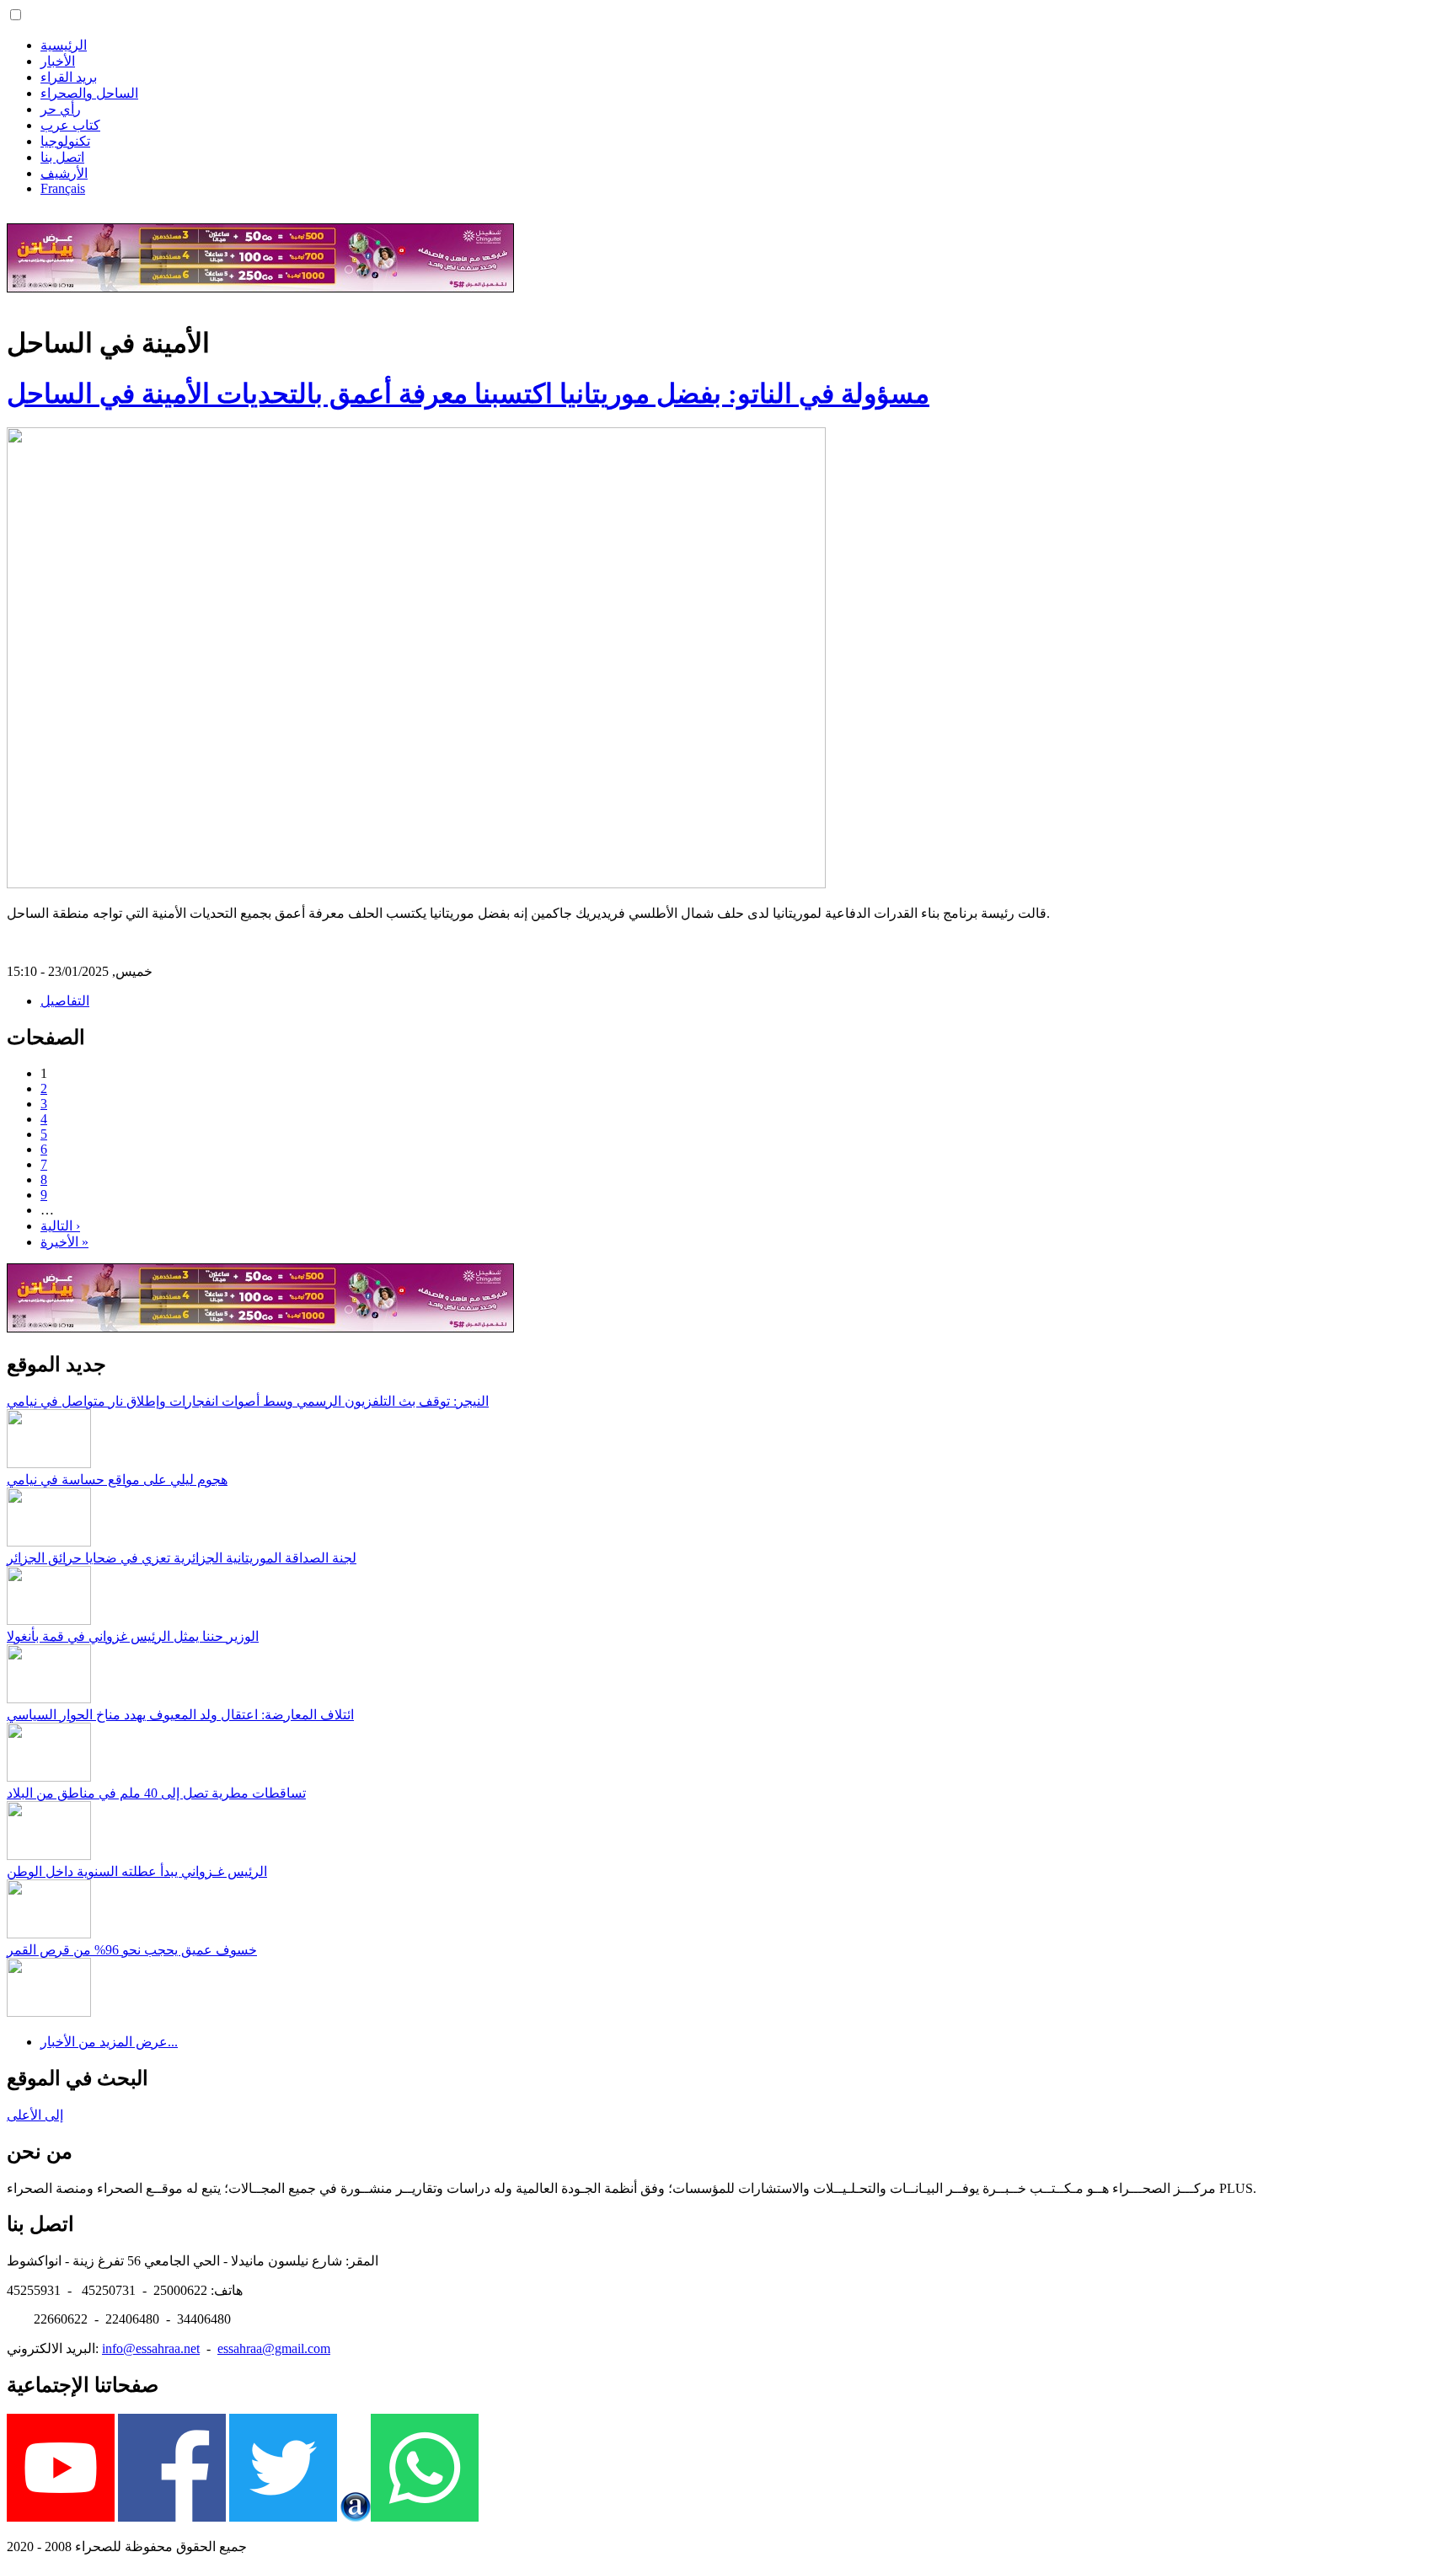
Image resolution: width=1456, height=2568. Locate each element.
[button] (16, 15)
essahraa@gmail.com (274, 2348)
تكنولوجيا (65, 141)
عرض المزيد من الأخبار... (109, 2042)
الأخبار (58, 61)
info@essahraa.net (151, 2348)
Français (63, 188)
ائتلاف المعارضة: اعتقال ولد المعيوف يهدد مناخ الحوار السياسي (180, 1715)
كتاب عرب (70, 125)
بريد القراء (69, 77)
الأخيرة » (64, 1242)
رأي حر (61, 109)
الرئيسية (64, 45)
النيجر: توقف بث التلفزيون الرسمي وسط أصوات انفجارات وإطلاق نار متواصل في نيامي (248, 1401)
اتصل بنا (62, 157)
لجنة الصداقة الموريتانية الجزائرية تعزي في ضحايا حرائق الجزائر (182, 1558)
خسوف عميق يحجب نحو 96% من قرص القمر (132, 1950)
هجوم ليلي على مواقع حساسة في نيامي (117, 1480)
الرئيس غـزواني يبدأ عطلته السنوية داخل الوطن (137, 1871)
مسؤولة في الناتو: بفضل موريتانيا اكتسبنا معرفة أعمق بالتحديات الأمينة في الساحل (468, 394)
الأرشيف (64, 173)
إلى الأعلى (35, 2115)
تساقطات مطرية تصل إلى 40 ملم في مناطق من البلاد (156, 1793)
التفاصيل (65, 1001)
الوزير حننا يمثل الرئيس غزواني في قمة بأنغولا (133, 1636)
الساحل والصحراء (89, 93)
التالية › (60, 1226)
